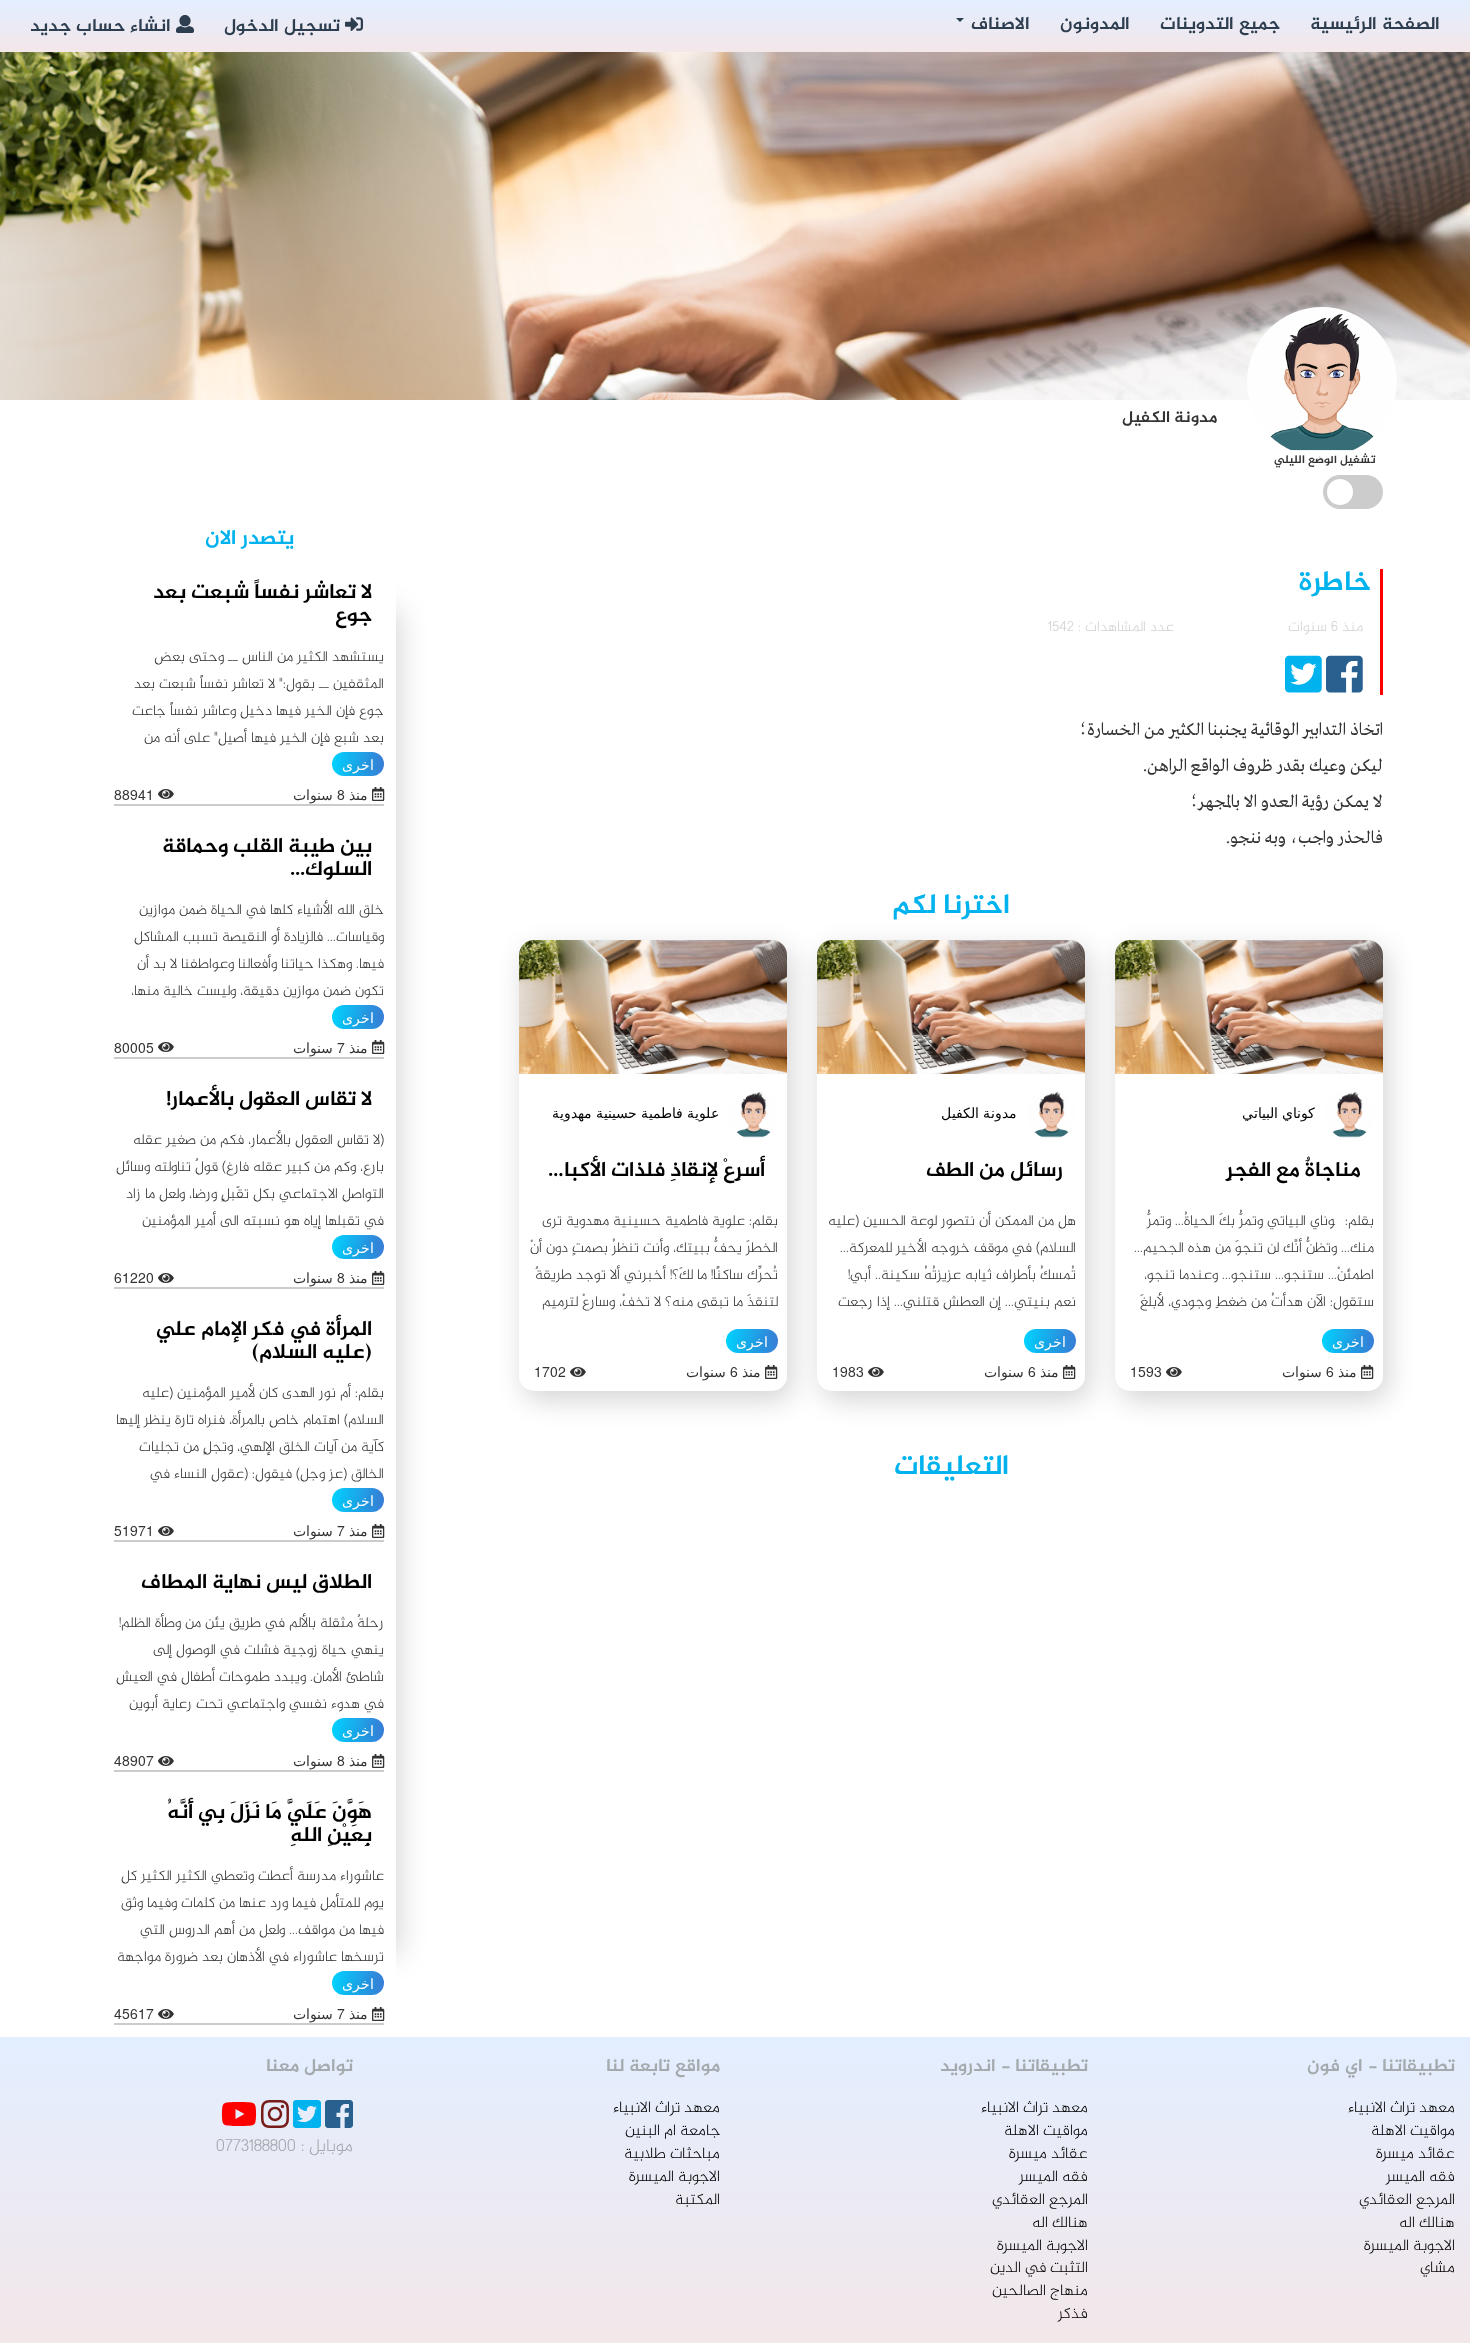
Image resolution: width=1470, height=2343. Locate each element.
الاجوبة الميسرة (1409, 2246)
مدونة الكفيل (979, 1112)
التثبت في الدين (1039, 2268)
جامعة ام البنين (672, 2131)
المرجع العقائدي (1407, 2200)
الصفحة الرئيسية (1375, 25)
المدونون (1095, 25)
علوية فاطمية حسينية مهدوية (635, 1112)
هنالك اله (1427, 2223)
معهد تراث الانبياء (1401, 2108)
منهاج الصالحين (1040, 2291)
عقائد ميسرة (1415, 2154)
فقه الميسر (1420, 2177)
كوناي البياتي (1278, 1112)
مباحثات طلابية (672, 2154)
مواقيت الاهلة (1413, 2131)
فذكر (1073, 2314)
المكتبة (697, 2200)
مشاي (1437, 2268)
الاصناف (998, 25)
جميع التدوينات (1220, 25)
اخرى (1348, 1341)
